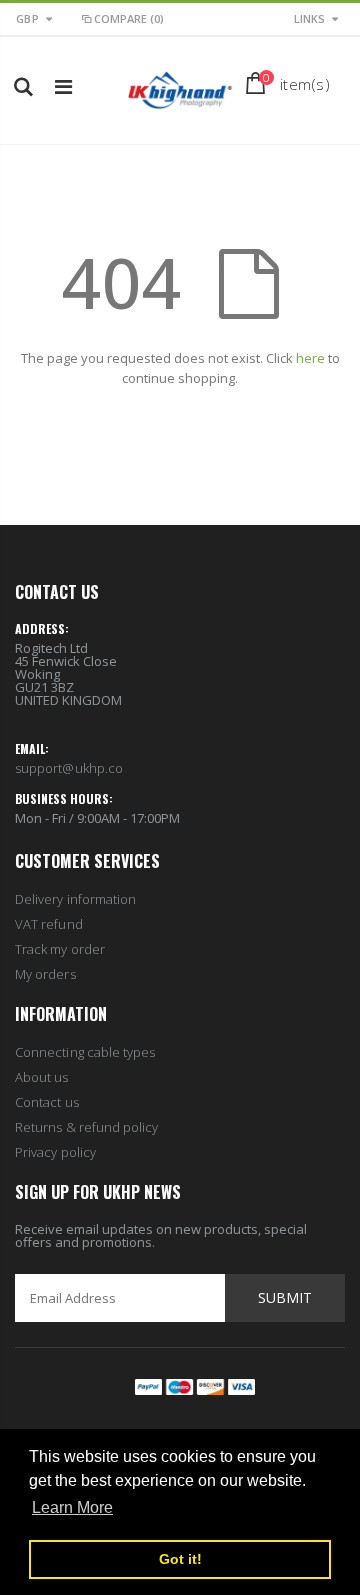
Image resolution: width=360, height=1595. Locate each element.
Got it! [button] (180, 1559)
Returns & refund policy (87, 1127)
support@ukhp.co (69, 768)
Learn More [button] (72, 1507)
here (310, 358)
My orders (45, 974)
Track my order (60, 949)
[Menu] (63, 86)
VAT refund (49, 924)
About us (42, 1077)
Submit (285, 1297)
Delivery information (75, 899)
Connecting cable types (85, 1052)
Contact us (47, 1102)
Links (309, 18)
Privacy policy (55, 1152)
